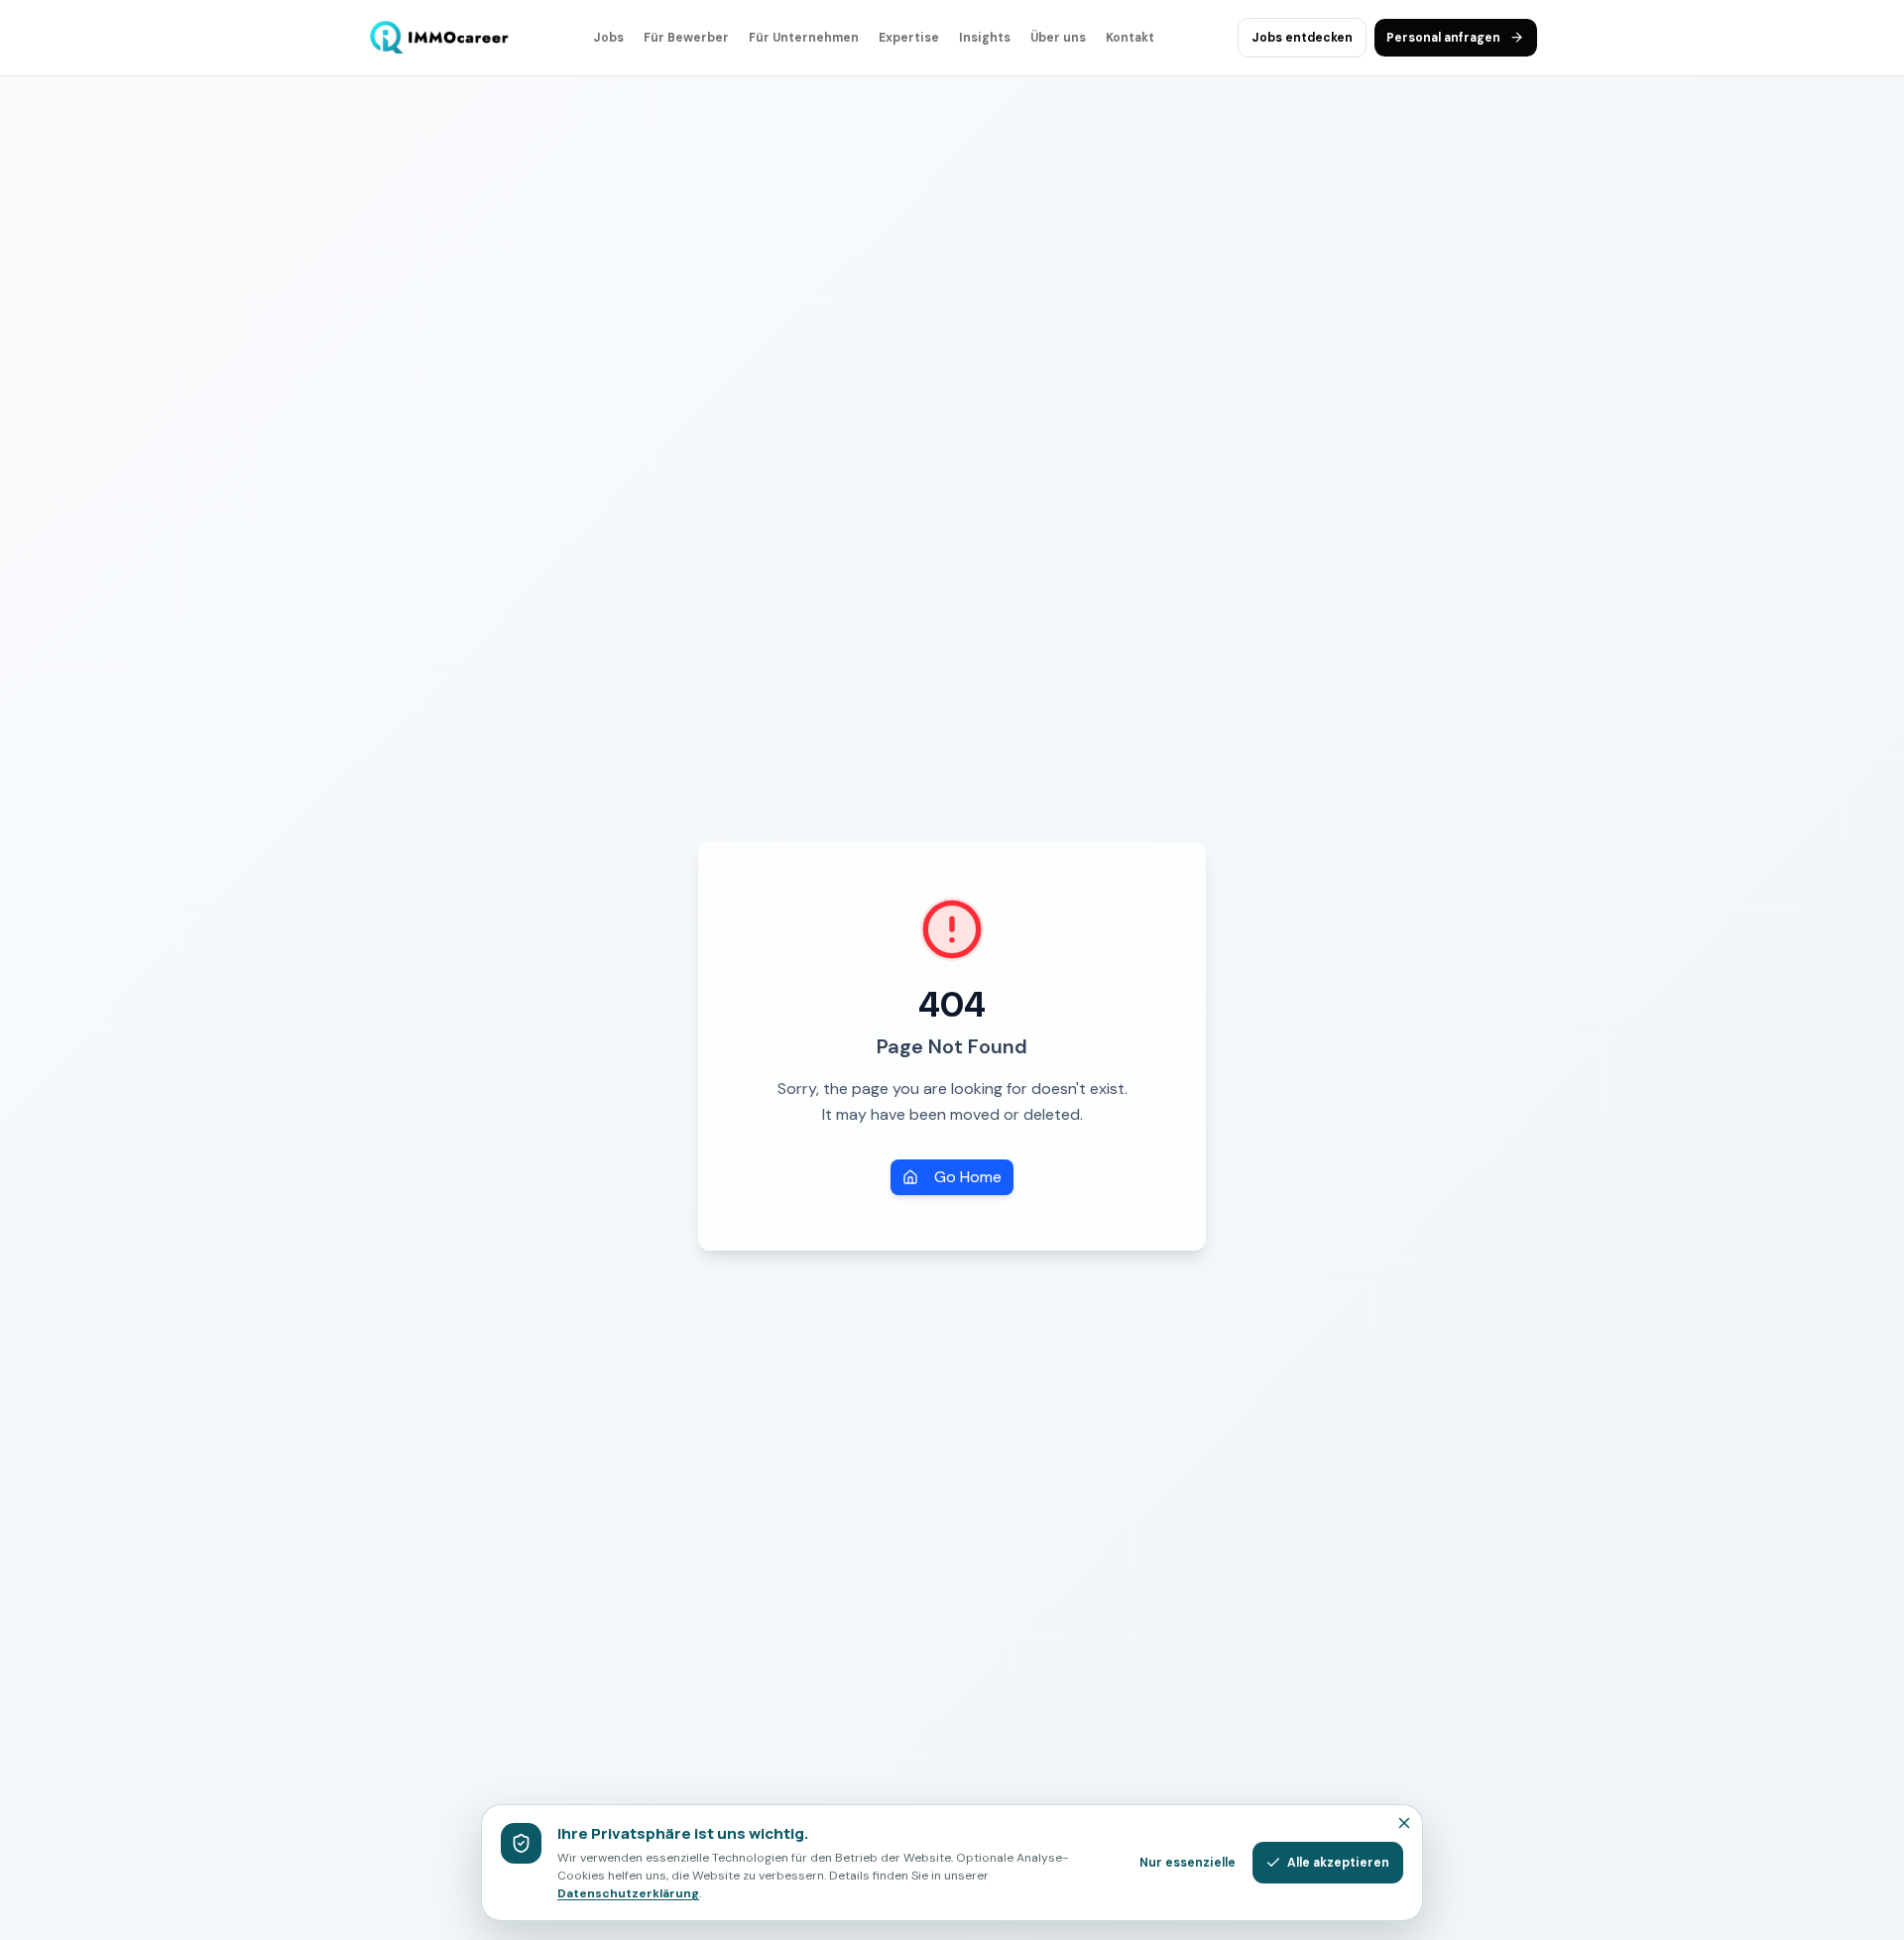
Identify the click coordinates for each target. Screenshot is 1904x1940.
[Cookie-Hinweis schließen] (1404, 1823)
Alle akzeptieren (1338, 1863)
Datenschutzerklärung (628, 1893)
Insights (985, 38)
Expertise (909, 38)
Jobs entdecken (1302, 38)
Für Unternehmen (804, 38)
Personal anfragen (1443, 38)
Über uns (1058, 38)
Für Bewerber (686, 38)
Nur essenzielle (1188, 1863)
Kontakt (1130, 38)
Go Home (968, 1177)
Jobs (608, 38)
